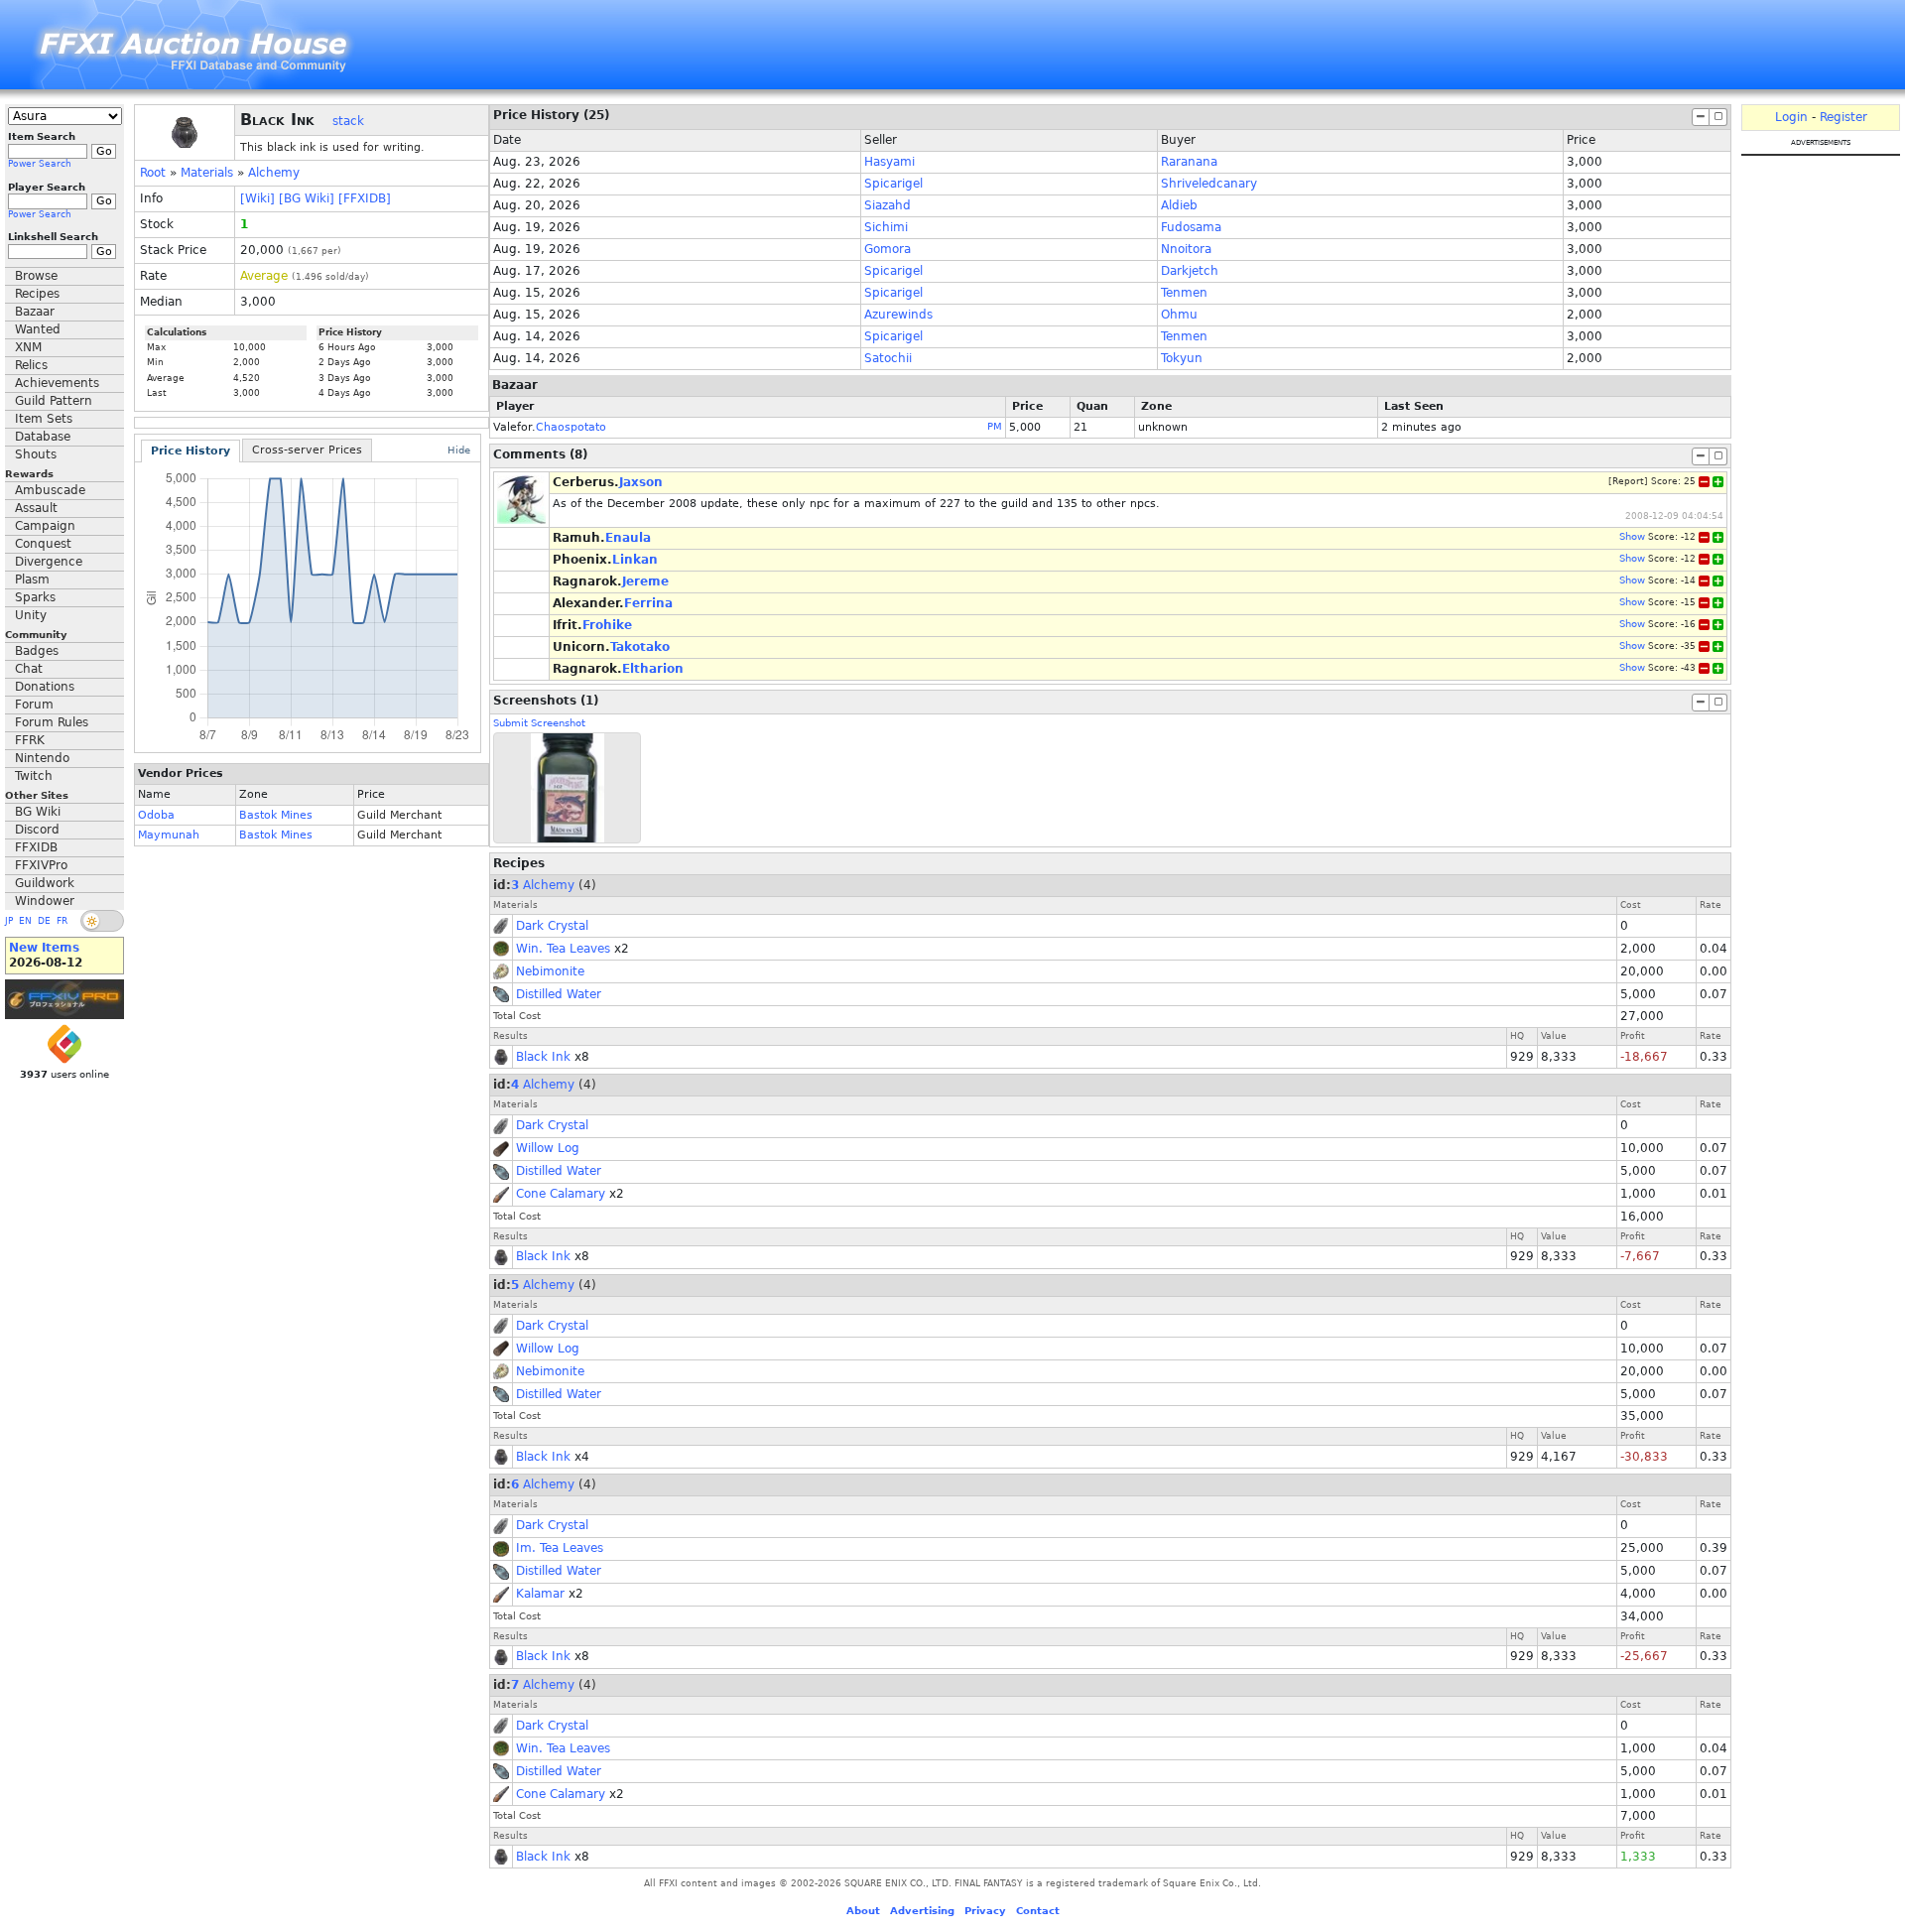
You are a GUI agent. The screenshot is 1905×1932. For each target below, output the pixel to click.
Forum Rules (52, 722)
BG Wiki (38, 812)
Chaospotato (571, 427)
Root (153, 173)
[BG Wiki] (307, 198)
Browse (36, 276)
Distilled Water (559, 994)
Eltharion (653, 669)
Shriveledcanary (1209, 184)
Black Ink (543, 1057)
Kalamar (540, 1594)
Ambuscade (50, 490)
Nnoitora (1186, 249)
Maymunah (169, 835)
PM (995, 426)
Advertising (922, 1911)
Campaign (45, 526)
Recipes (37, 294)
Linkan (635, 560)
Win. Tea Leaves (563, 949)
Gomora (888, 249)
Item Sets (44, 419)
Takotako (640, 647)
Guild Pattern (54, 401)
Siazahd (888, 205)
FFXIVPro (41, 865)
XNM (28, 347)
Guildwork (45, 883)
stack (348, 121)
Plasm (32, 580)
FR (62, 921)
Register (1843, 117)
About (863, 1911)
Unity (31, 615)
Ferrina (648, 603)
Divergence (49, 562)
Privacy (985, 1911)
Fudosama (1191, 227)
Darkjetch (1190, 271)
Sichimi (886, 227)
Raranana (1189, 162)
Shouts (36, 454)
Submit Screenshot (539, 723)
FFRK (30, 740)
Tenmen (1184, 293)
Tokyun (1182, 358)
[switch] (102, 921)
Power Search (40, 164)
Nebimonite (550, 971)
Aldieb (1179, 205)
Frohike (607, 625)
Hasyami (889, 162)
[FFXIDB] (365, 198)
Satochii (888, 358)
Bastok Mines (276, 815)
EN (25, 921)
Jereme (645, 581)
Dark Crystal (552, 926)
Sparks (35, 597)
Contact (1038, 1911)
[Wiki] (257, 198)
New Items (44, 948)
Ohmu (1179, 315)
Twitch (34, 776)
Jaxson (641, 482)
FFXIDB (36, 847)
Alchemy (274, 173)
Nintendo (42, 758)
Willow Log (548, 1148)
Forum (34, 705)
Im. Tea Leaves (560, 1548)
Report (1628, 481)
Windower (45, 901)
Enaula (628, 538)
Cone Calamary (561, 1194)
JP (9, 921)
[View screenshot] (567, 788)
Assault (36, 508)
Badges (37, 651)
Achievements (57, 383)
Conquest (43, 544)
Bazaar (35, 312)
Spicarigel (893, 184)
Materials (207, 173)
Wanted (38, 329)
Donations (45, 687)
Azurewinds (898, 315)
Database (43, 437)
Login (1791, 117)
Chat (29, 669)
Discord (37, 830)
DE (44, 921)
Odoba (156, 815)
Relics (31, 365)
